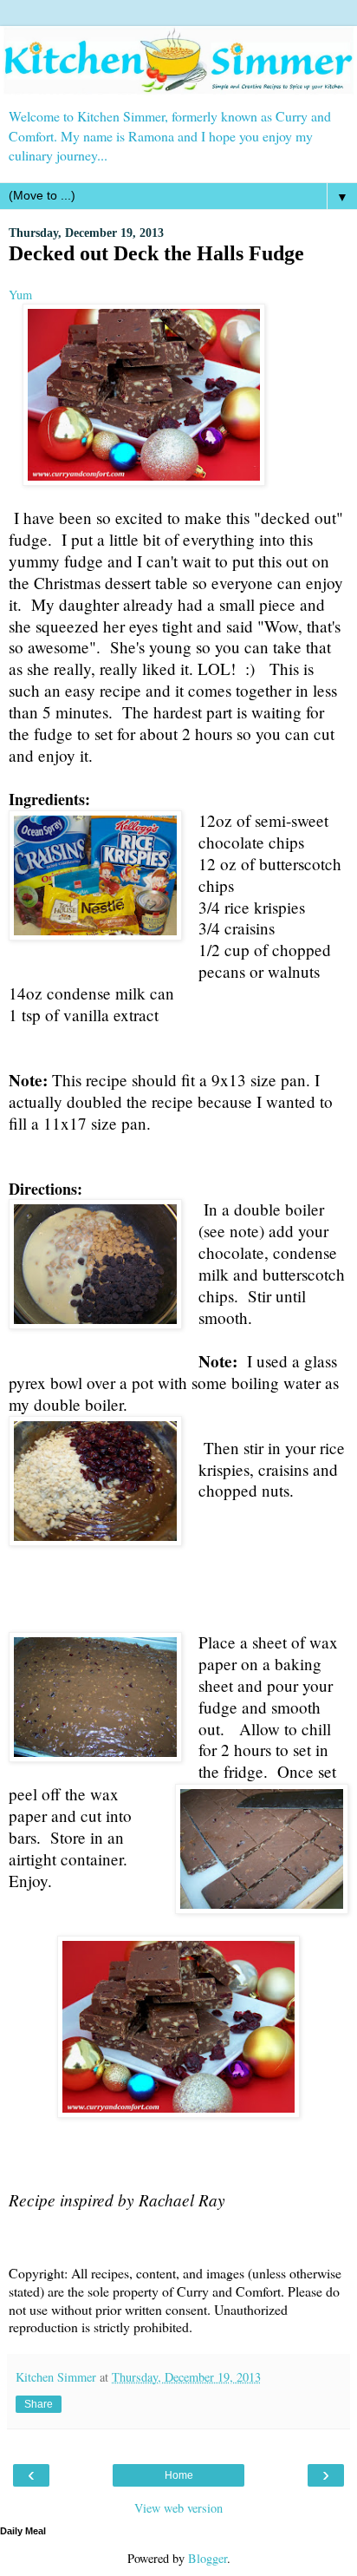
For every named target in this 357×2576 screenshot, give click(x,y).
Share (39, 2404)
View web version (178, 2508)
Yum (20, 295)
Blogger (208, 2558)
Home (179, 2475)
